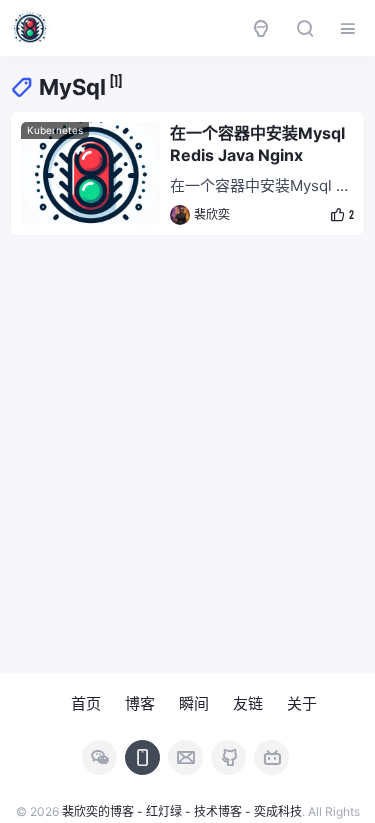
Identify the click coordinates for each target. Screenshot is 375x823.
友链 (248, 703)
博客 (140, 703)
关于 (302, 703)
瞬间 (194, 703)
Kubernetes (55, 130)
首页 (86, 703)
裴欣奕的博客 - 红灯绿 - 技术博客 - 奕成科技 (182, 811)
